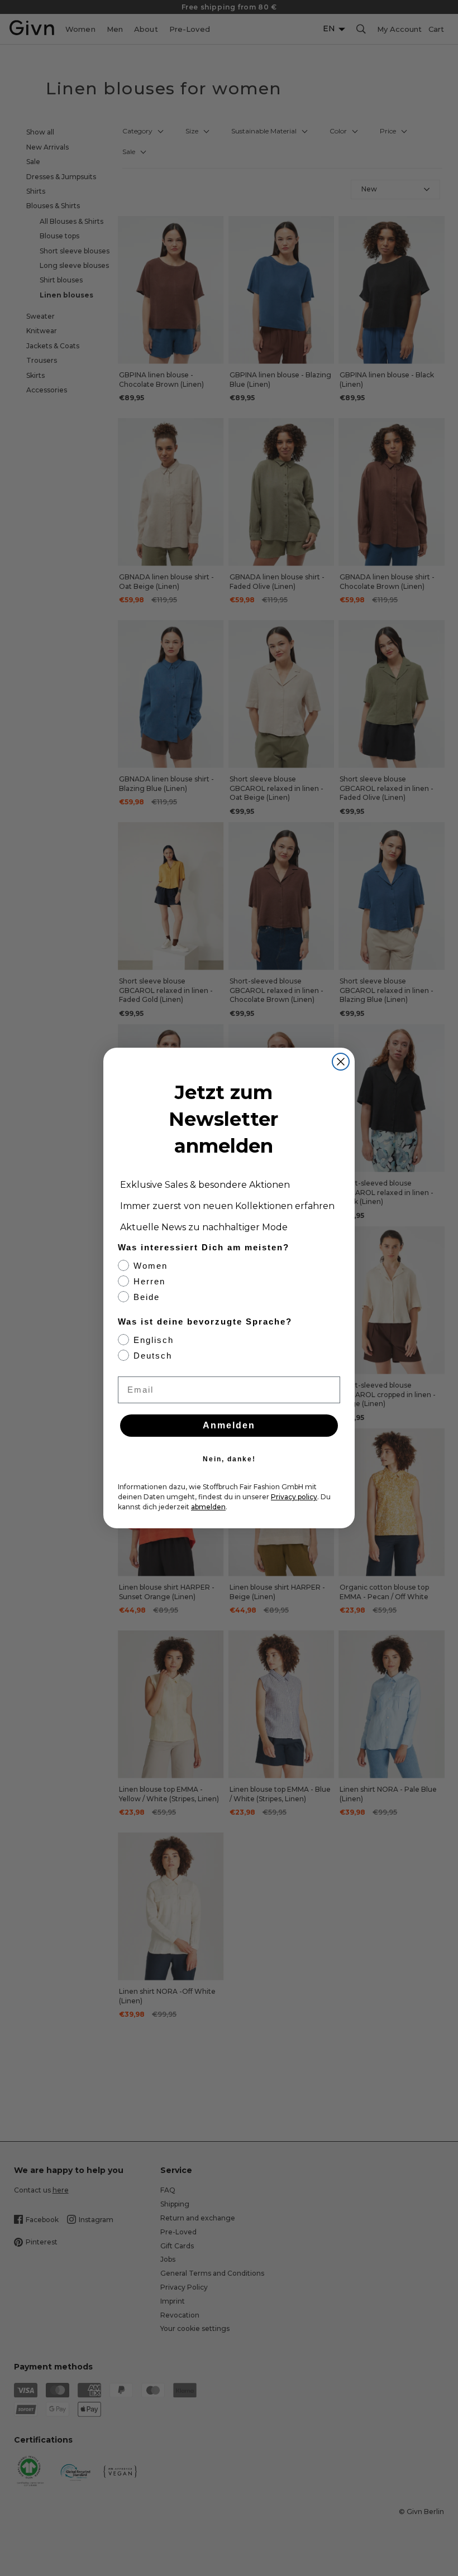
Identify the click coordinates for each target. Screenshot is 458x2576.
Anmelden (229, 1425)
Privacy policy (294, 1497)
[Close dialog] (341, 1062)
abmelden (208, 1507)
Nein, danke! (229, 1459)
